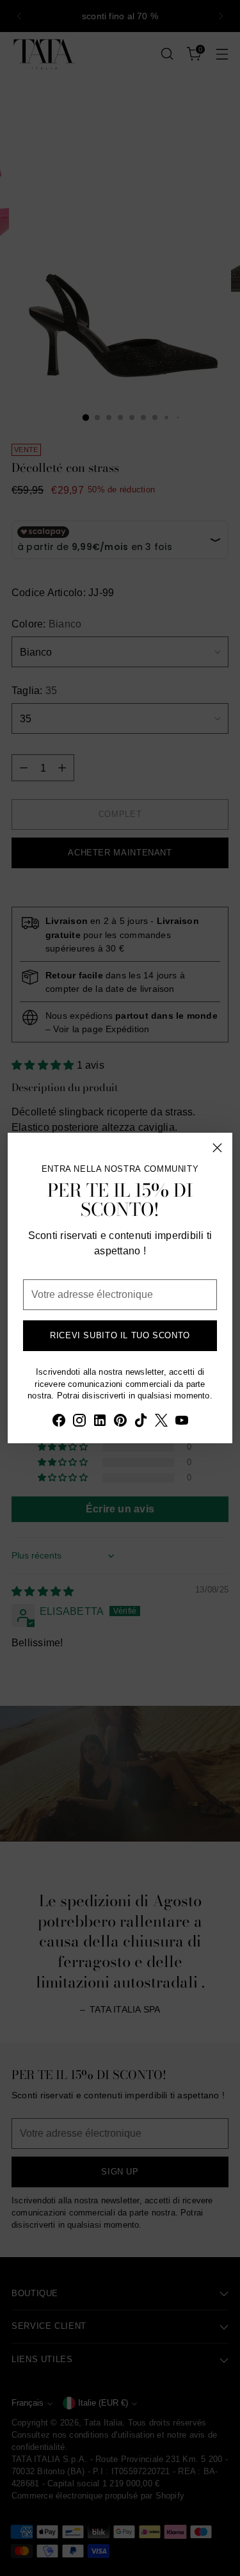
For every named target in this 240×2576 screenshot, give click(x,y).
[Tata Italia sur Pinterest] (120, 1422)
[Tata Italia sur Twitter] (161, 1422)
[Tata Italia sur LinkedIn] (100, 1422)
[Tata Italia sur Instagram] (79, 1422)
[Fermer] (217, 1148)
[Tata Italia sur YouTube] (182, 1422)
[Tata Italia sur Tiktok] (141, 1422)
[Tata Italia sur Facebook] (59, 1422)
